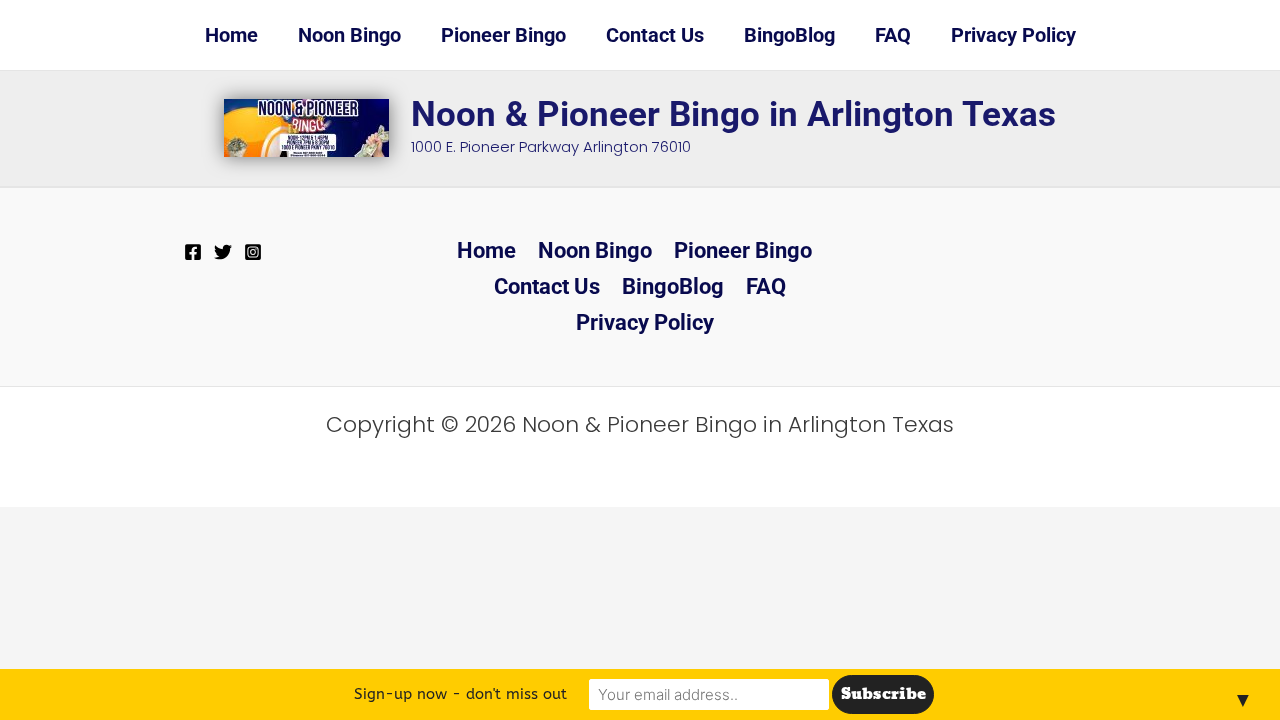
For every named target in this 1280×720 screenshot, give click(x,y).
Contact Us (547, 286)
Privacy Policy (645, 322)
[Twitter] (223, 252)
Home (486, 250)
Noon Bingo (595, 250)
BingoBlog (673, 286)
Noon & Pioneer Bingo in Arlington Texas (733, 114)
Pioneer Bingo (743, 250)
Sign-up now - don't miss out (460, 694)
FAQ (766, 286)
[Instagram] (253, 252)
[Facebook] (193, 252)
